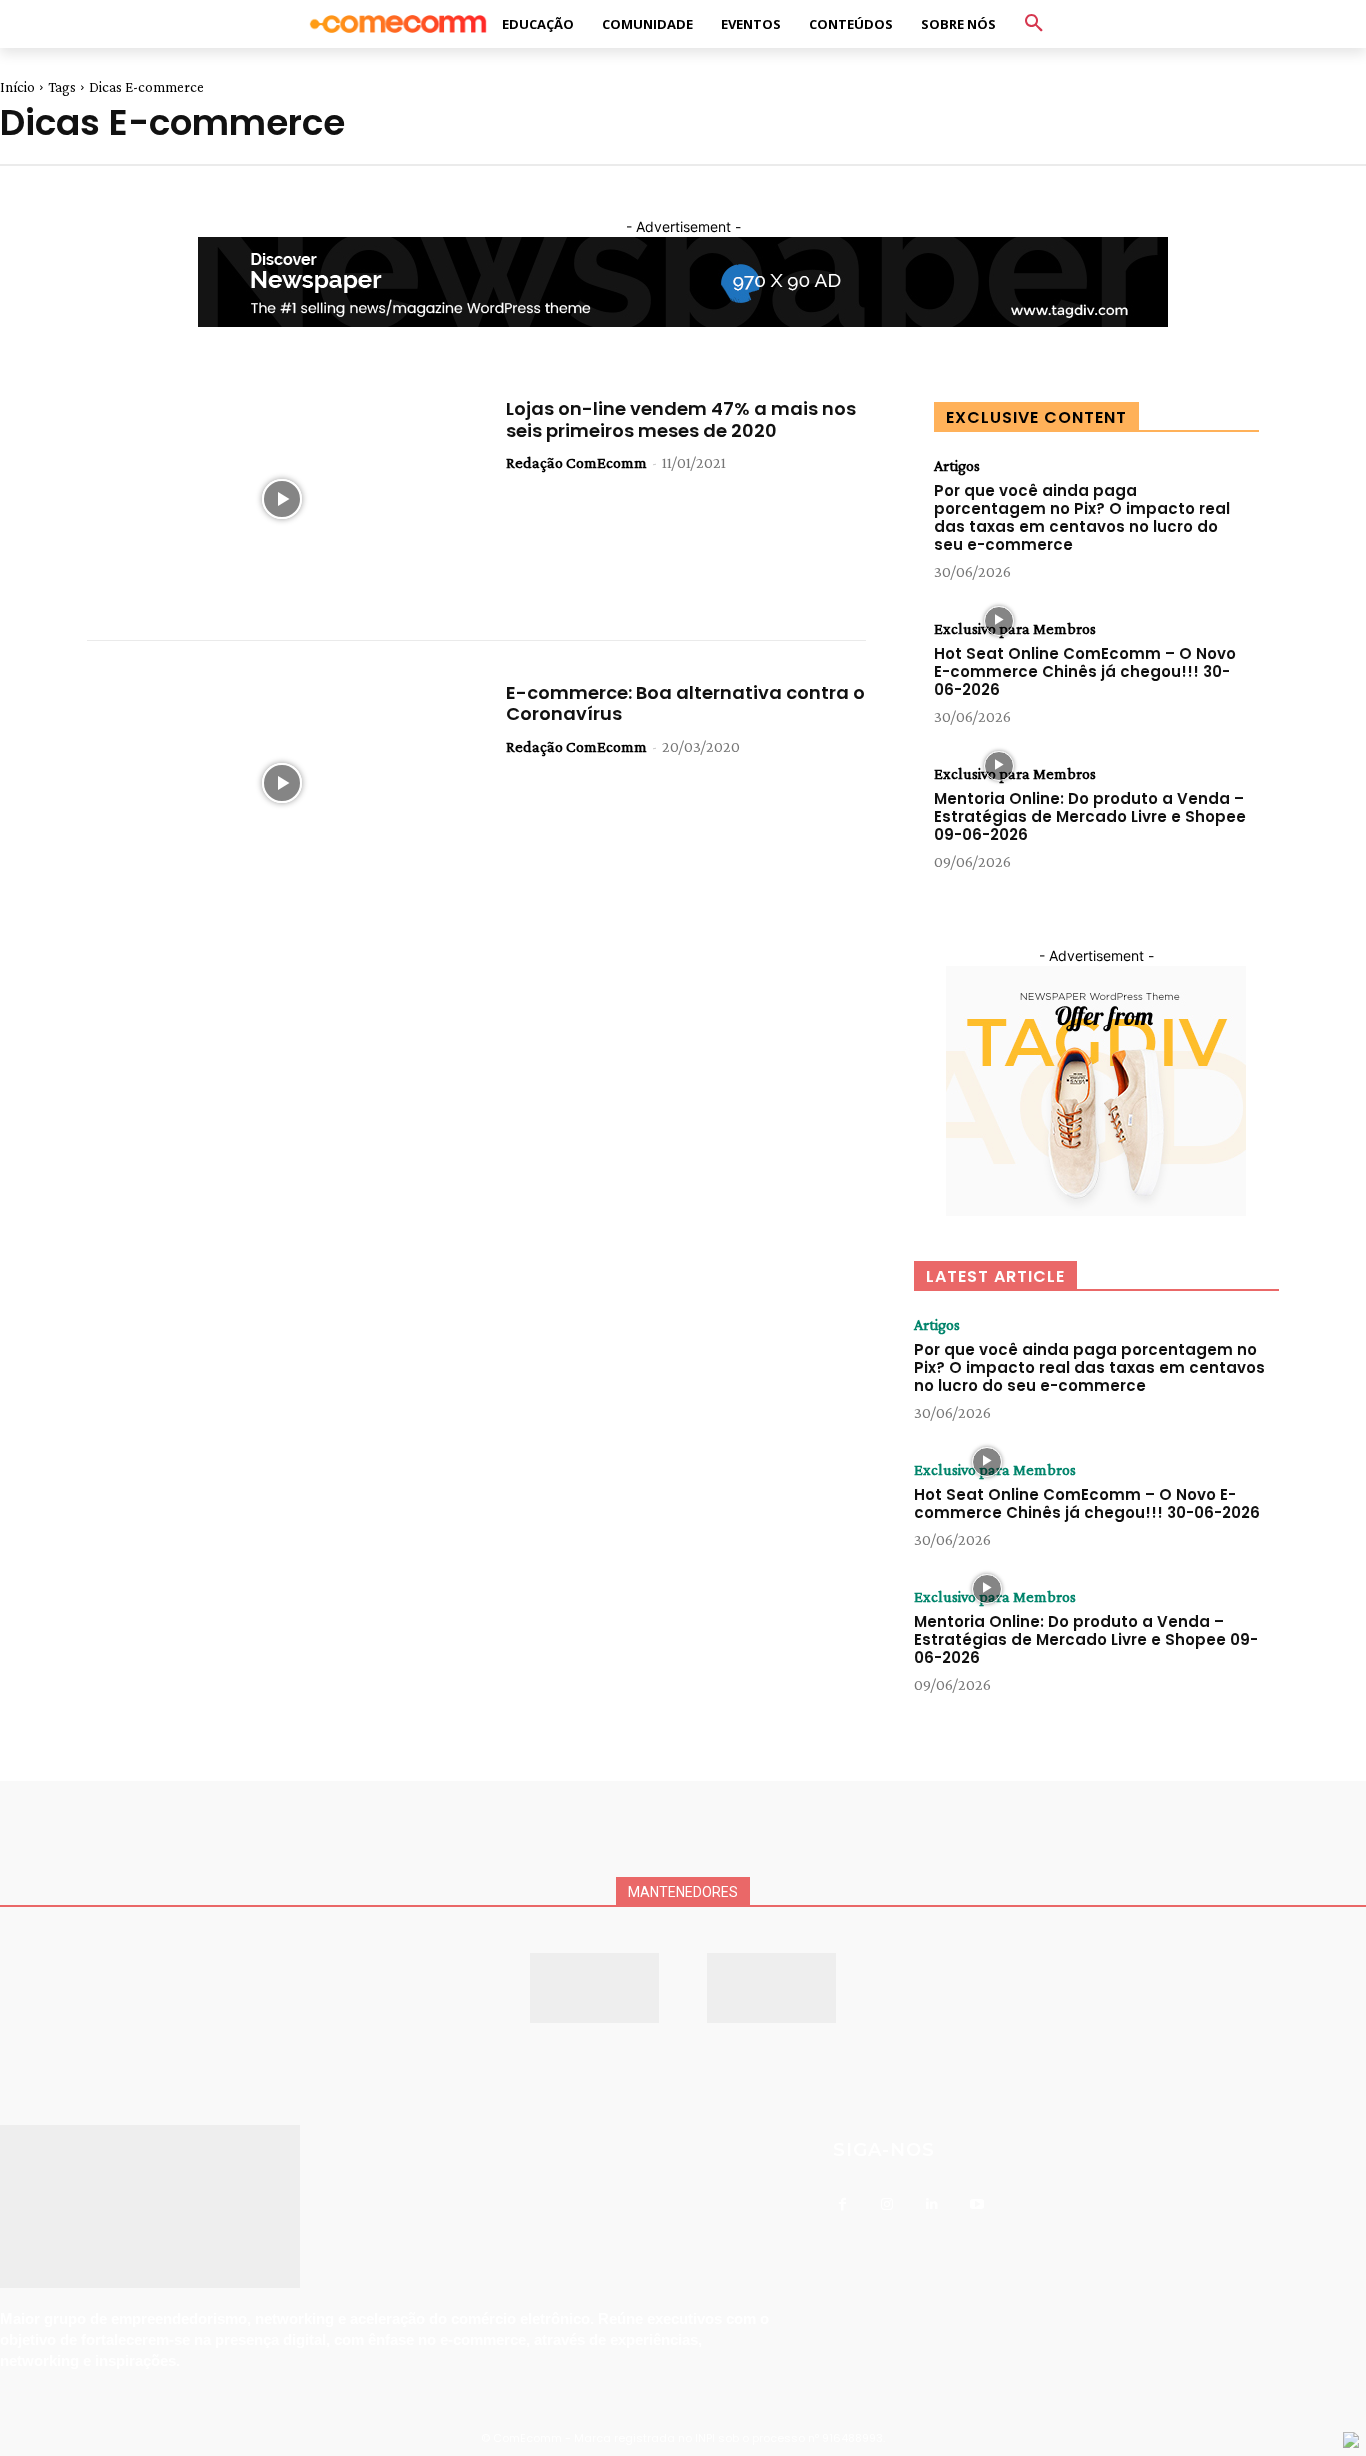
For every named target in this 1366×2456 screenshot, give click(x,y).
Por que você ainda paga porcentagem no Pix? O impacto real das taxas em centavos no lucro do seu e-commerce (1082, 517)
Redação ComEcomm (576, 462)
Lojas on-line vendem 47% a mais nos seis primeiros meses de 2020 (681, 419)
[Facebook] (842, 2204)
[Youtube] (977, 2204)
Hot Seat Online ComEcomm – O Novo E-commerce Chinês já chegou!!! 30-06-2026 (1085, 671)
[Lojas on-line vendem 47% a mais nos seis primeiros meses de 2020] (281, 499)
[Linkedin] (932, 2204)
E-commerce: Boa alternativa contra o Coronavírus (685, 703)
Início (17, 87)
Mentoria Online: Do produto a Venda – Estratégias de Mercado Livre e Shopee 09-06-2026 (1090, 816)
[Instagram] (887, 2204)
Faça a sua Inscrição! (851, 34)
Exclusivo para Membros (1015, 629)
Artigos (957, 466)
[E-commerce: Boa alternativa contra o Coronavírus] (281, 783)
